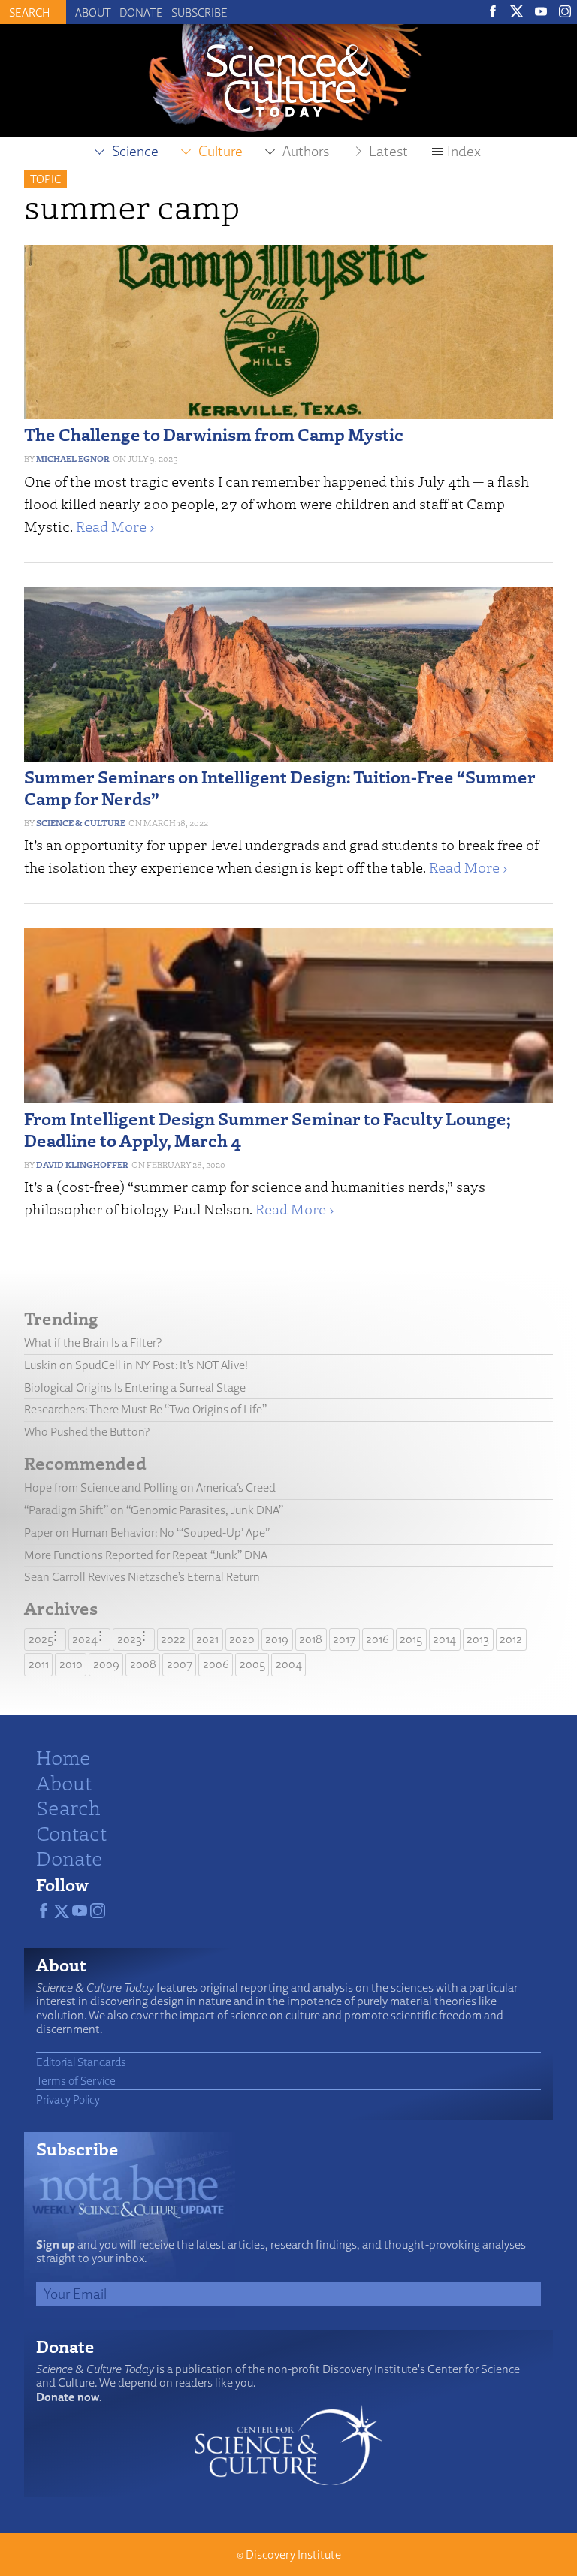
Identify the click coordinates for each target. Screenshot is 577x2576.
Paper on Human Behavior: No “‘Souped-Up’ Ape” (147, 1532)
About (93, 12)
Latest (388, 151)
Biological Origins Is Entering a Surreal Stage (135, 1388)
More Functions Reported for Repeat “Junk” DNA (146, 1555)
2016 (378, 1639)
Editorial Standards (81, 2062)
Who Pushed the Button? (87, 1432)
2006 (216, 1664)
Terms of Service (76, 2080)
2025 (41, 1639)
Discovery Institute (293, 2555)
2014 (444, 1639)
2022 (173, 1639)
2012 (511, 1639)
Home (63, 1757)
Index (464, 151)
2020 (242, 1639)
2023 (130, 1639)
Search (68, 1807)
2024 (85, 1639)
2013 (478, 1639)
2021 (207, 1639)
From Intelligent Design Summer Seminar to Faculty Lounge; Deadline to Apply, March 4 (267, 1129)
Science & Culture (81, 823)
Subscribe (199, 12)
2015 (411, 1639)
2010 (71, 1664)
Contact (71, 1832)
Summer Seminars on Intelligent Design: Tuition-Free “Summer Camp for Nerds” (280, 787)
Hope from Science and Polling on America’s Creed (150, 1487)
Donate (141, 12)
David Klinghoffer (82, 1164)
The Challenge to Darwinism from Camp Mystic (214, 434)
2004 (289, 1664)
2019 (277, 1639)
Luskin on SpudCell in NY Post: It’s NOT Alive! (136, 1365)
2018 (311, 1639)
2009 (106, 1664)
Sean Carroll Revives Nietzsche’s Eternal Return (142, 1577)
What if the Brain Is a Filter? (93, 1342)
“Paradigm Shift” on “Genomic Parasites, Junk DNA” (154, 1510)
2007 (180, 1664)
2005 (252, 1664)
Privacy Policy (68, 2099)
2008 (143, 1664)
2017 (344, 1639)
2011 (39, 1664)
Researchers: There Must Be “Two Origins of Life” (145, 1409)
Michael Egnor (73, 458)
